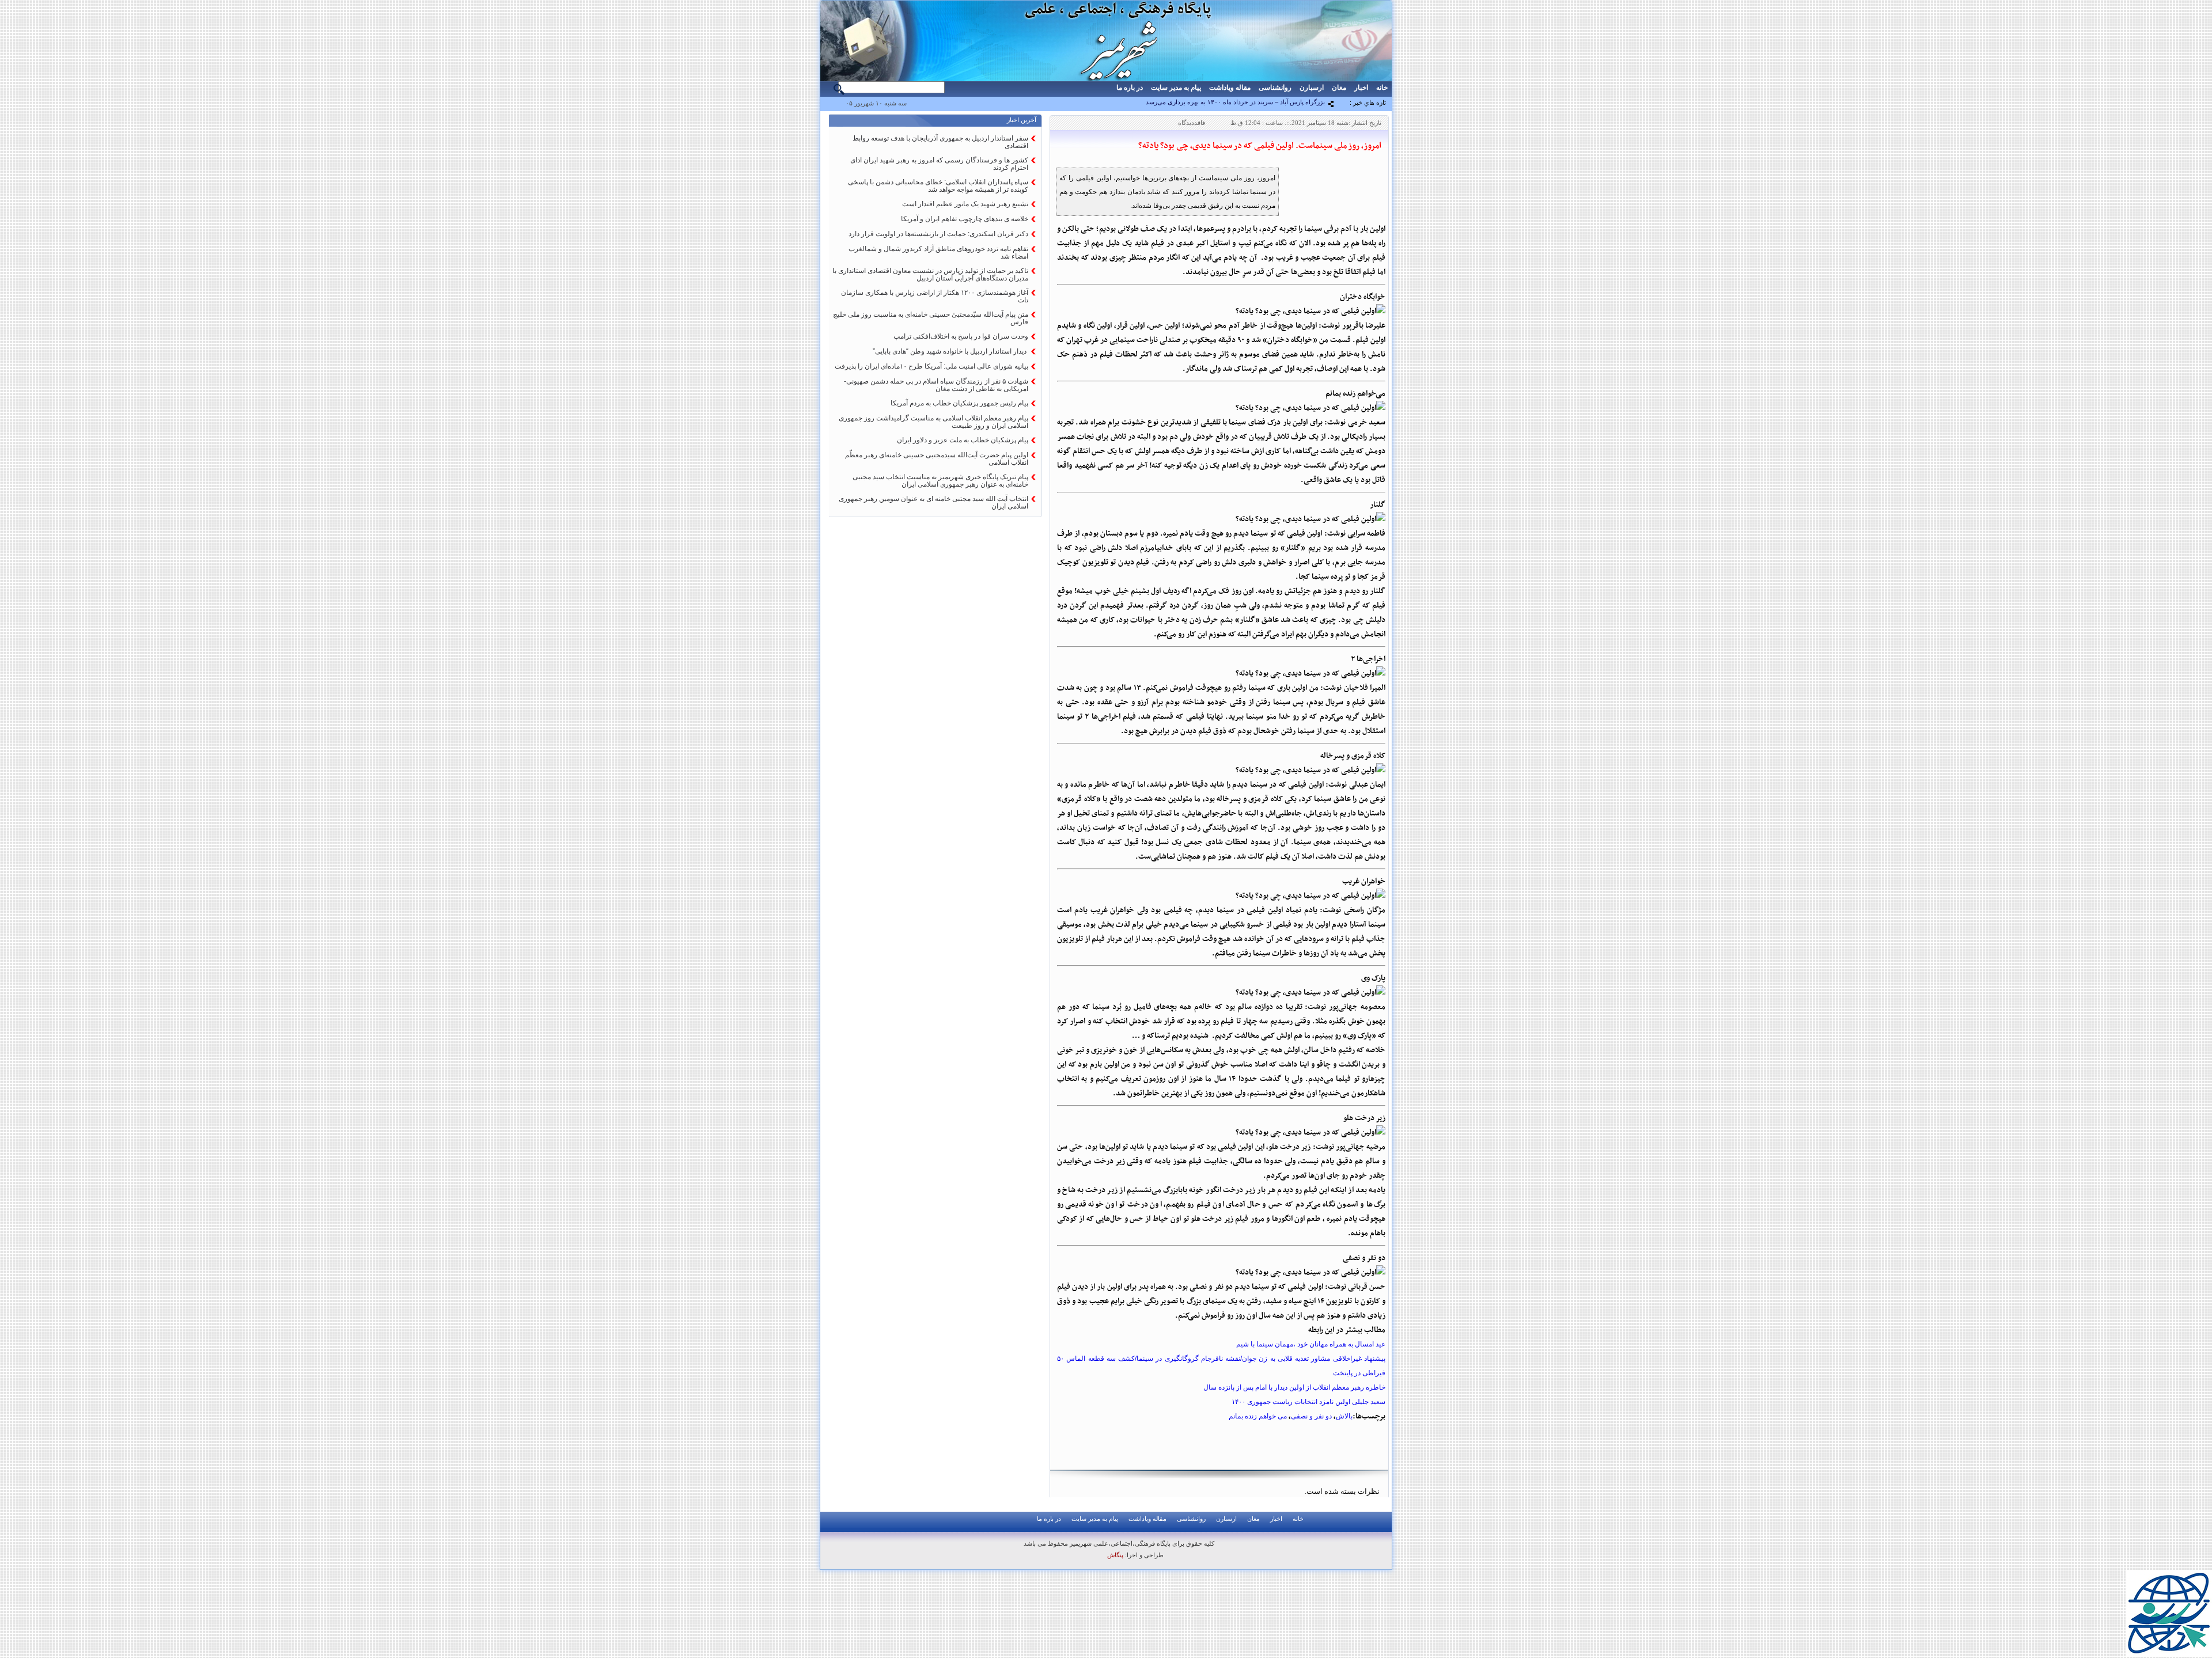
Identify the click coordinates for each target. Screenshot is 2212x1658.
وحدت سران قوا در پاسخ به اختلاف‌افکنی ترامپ (961, 336)
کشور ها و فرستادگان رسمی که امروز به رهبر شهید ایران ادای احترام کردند (939, 164)
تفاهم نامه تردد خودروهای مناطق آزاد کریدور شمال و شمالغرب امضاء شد (938, 253)
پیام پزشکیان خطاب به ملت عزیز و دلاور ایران (963, 440)
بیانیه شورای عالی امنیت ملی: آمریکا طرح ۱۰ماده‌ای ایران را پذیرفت (931, 366)
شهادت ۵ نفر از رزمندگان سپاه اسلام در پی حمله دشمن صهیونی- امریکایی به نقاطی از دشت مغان (936, 385)
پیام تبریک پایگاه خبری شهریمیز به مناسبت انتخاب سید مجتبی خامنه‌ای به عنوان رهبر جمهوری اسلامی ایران (940, 481)
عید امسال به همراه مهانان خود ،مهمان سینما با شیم (1311, 1344)
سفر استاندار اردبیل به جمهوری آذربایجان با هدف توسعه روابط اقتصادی (940, 142)
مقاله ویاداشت (1230, 88)
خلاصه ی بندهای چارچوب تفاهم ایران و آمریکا (965, 219)
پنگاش (1115, 1555)
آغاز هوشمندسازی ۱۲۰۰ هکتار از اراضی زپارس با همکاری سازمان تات (935, 296)
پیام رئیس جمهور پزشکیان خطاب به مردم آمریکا (959, 403)
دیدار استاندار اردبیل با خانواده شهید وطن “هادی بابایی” (950, 351)
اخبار (1361, 88)
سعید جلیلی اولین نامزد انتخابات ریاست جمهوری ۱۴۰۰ (1308, 1402)
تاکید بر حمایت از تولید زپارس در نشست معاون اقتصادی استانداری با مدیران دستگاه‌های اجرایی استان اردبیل (930, 274)
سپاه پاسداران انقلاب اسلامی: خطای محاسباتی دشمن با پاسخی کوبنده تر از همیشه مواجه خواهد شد (938, 186)
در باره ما (1130, 88)
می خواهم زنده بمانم (1258, 1416)
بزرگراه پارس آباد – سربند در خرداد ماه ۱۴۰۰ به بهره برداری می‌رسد (1235, 102)
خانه (1382, 88)
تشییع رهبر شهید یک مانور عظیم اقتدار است (965, 204)
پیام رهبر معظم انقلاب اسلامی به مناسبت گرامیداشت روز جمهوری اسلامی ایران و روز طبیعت (933, 422)
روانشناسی (1275, 88)
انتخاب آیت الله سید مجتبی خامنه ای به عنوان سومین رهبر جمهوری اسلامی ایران (933, 502)
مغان (1339, 88)
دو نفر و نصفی (1311, 1416)
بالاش (1344, 1416)
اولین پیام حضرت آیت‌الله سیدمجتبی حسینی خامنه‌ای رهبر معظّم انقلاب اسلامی (937, 459)
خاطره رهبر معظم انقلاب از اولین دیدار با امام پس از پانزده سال (1294, 1387)
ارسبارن (1312, 88)
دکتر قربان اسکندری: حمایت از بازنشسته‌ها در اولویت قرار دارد (938, 234)
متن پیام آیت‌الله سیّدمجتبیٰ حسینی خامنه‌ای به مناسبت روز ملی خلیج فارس (931, 318)
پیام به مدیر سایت (1176, 88)
